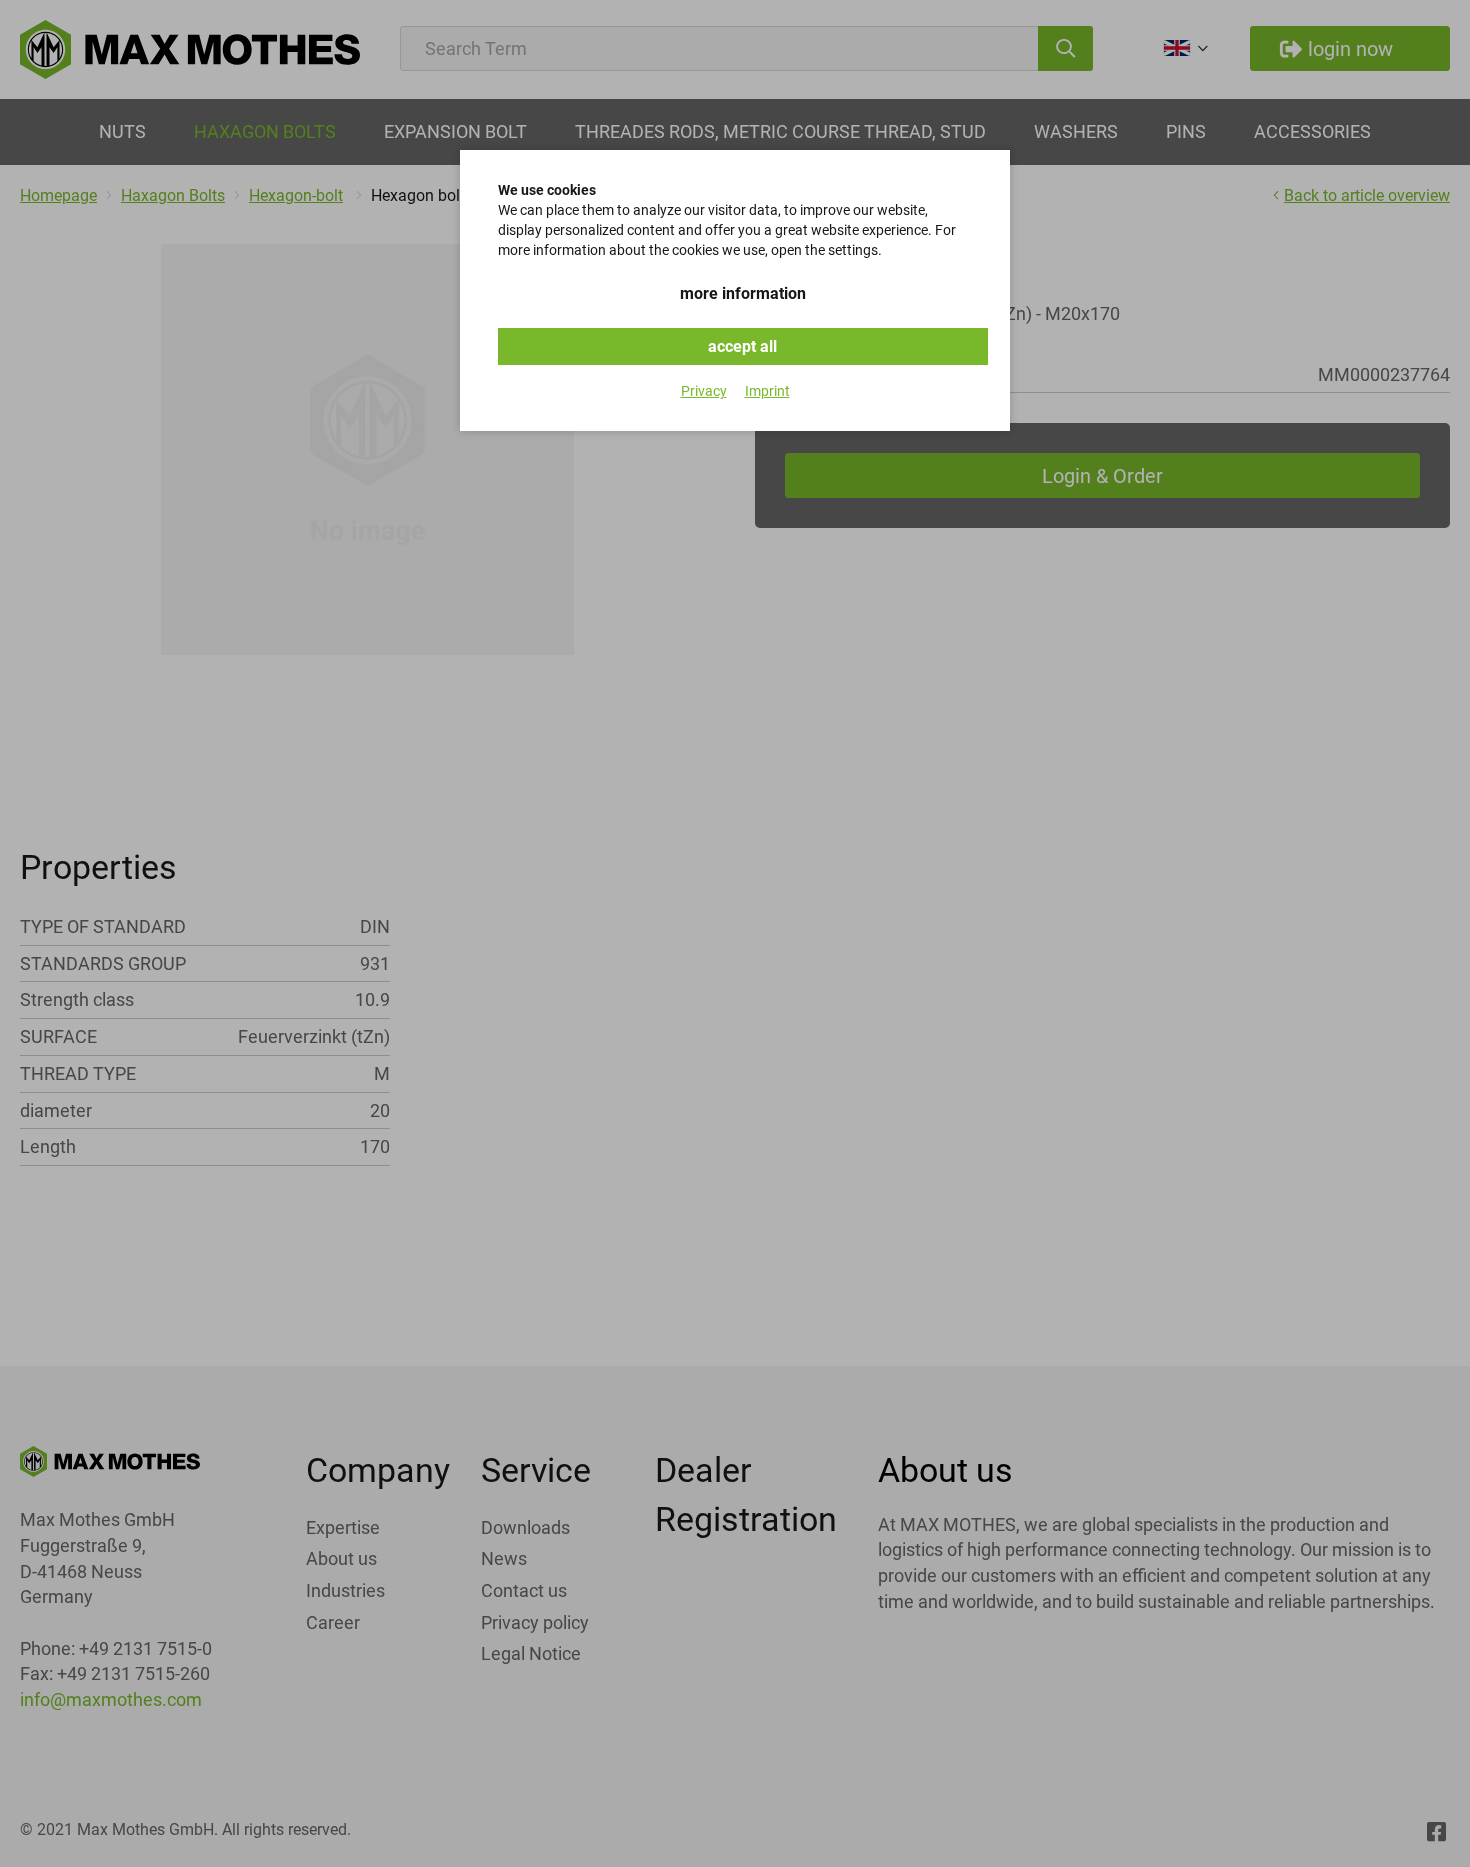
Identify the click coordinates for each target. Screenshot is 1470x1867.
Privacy (704, 391)
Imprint (767, 391)
